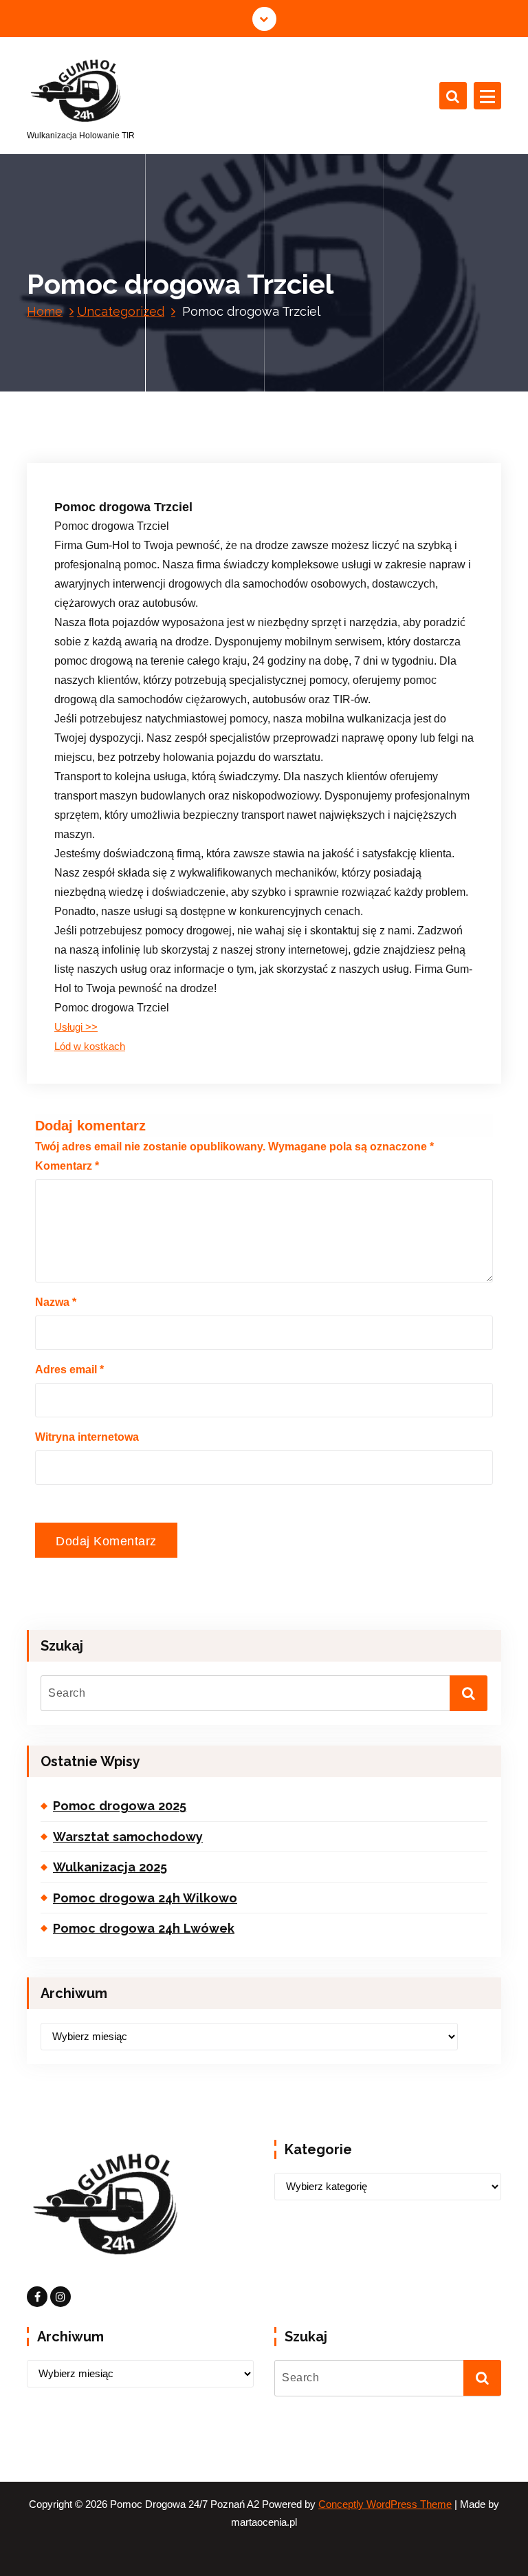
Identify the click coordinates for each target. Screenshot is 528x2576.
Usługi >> (76, 1027)
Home (45, 311)
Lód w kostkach (90, 1046)
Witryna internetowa (87, 1437)
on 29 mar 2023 (121, 405)
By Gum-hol (206, 405)
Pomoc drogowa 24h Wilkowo (145, 1898)
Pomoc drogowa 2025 (120, 1806)
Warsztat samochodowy (128, 1837)
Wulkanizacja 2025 (110, 1867)
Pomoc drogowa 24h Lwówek (144, 1928)
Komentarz (67, 1166)
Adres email (69, 1370)
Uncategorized (121, 311)
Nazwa (56, 1302)
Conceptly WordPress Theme (385, 2504)
